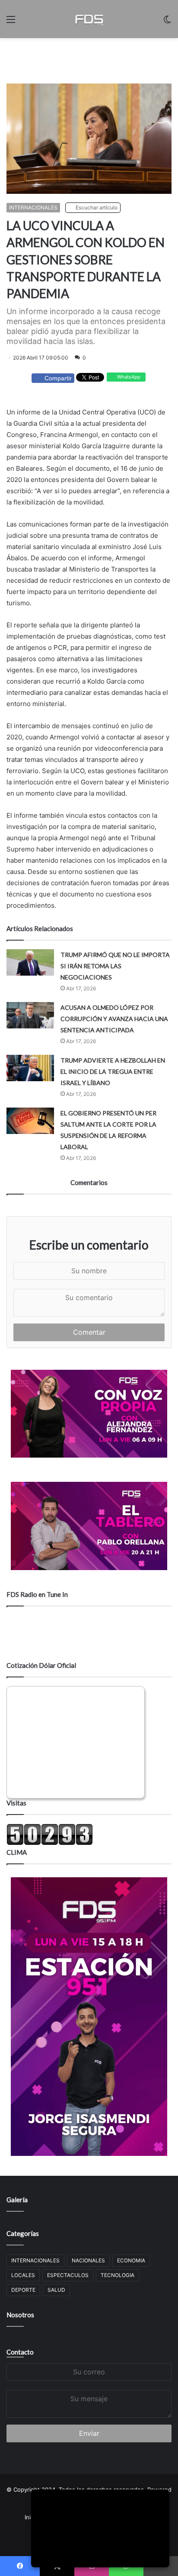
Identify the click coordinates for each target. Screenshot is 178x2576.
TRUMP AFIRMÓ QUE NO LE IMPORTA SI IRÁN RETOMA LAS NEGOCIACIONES (115, 966)
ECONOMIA (131, 2260)
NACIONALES (88, 2260)
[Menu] (11, 22)
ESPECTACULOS (68, 2275)
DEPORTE (23, 2290)
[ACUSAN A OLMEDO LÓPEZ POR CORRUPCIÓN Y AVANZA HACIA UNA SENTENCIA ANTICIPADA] (30, 1015)
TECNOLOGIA (118, 2275)
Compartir (58, 378)
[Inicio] (89, 19)
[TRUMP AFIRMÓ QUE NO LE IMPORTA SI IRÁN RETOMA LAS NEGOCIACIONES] (30, 962)
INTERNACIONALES (33, 207)
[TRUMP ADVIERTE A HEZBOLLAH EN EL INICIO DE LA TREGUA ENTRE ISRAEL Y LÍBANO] (30, 1068)
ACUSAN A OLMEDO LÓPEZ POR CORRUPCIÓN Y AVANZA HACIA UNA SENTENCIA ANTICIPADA (114, 1019)
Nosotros (20, 2315)
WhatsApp (128, 377)
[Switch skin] (167, 22)
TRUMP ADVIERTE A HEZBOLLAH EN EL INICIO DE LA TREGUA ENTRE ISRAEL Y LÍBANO (113, 1071)
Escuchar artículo (96, 207)
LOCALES (23, 2275)
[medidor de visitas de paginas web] (50, 1843)
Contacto (20, 2352)
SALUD (56, 2290)
